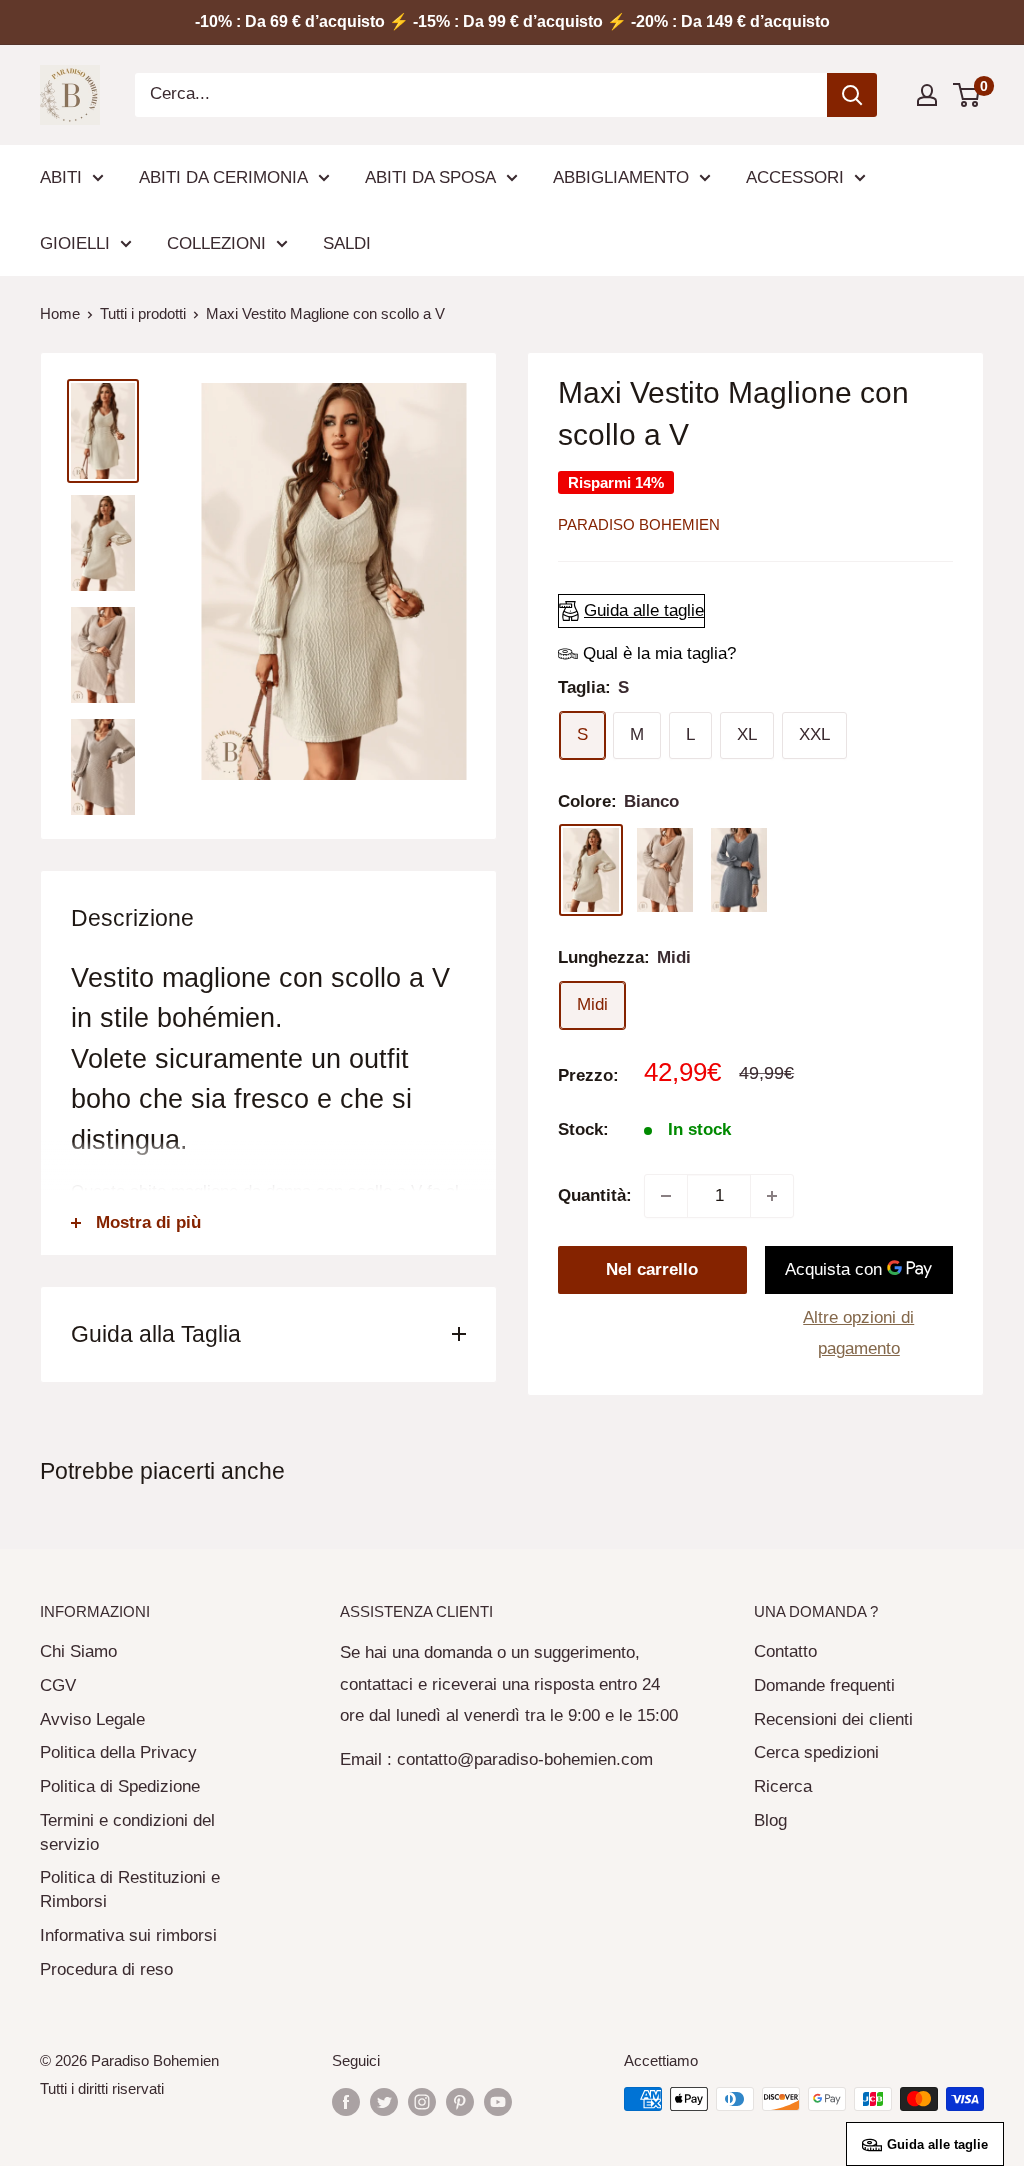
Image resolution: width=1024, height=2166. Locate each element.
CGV (58, 1685)
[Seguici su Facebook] (346, 2101)
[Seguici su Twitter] (384, 2101)
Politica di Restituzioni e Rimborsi (130, 1889)
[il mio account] (927, 95)
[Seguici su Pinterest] (460, 2101)
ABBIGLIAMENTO (621, 177)
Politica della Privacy (118, 1752)
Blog (770, 1820)
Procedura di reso (106, 1969)
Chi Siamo (78, 1651)
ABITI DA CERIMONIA (223, 177)
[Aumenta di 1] (772, 1196)
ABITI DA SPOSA (430, 177)
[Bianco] (591, 870)
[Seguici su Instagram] (422, 2101)
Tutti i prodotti (143, 313)
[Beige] (665, 870)
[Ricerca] (852, 95)
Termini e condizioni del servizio (127, 1832)
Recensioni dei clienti (833, 1719)
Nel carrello (652, 1269)
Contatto (785, 1651)
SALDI (347, 243)
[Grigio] (739, 870)
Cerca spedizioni (816, 1752)
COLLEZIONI (216, 243)
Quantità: (595, 1195)
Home (60, 313)
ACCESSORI (795, 177)
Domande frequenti (824, 1685)
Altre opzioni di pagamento (858, 1333)
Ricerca (783, 1786)
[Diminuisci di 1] (666, 1196)
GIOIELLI (75, 243)
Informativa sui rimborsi (128, 1935)
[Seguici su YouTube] (498, 2101)
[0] (967, 95)
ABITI (61, 177)
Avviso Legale (92, 1719)
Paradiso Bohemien (639, 524)
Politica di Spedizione (120, 1786)
